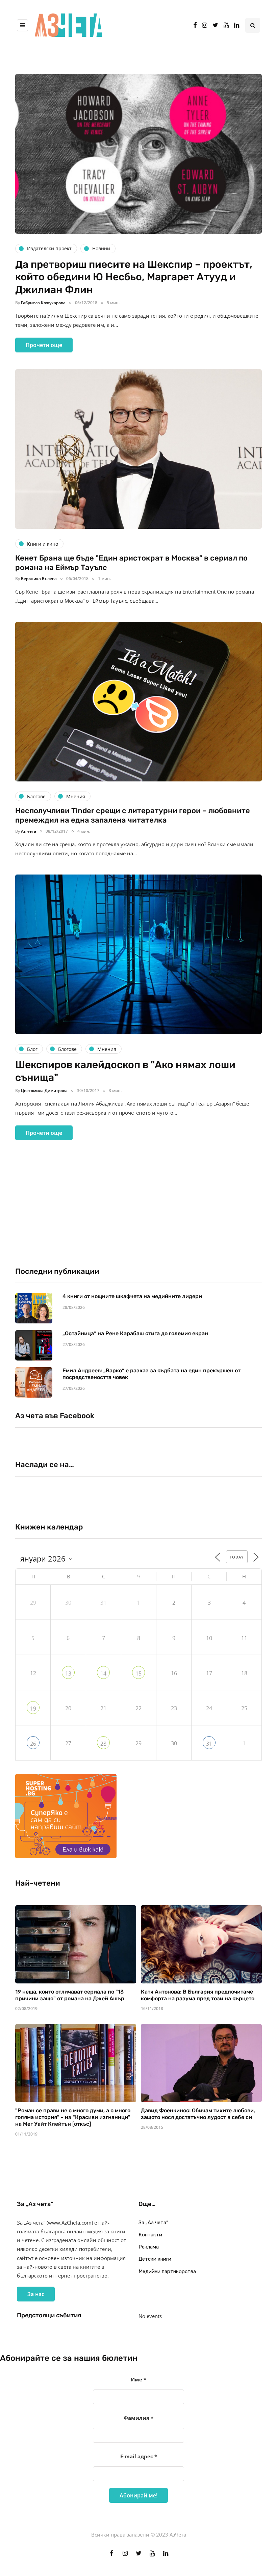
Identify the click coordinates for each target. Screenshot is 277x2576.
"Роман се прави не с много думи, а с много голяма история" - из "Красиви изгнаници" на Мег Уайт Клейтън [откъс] (73, 2117)
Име (138, 2379)
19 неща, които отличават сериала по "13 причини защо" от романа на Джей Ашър (70, 1995)
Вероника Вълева (39, 579)
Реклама (149, 2247)
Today (237, 1557)
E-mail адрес (139, 2456)
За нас (36, 2294)
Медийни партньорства (167, 2271)
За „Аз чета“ (153, 2223)
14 (103, 1673)
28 (103, 1744)
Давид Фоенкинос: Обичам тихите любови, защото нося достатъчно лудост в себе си (198, 2114)
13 (68, 1673)
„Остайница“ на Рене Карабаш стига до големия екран (135, 1333)
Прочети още (44, 345)
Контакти (150, 2235)
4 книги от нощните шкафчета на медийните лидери (132, 1296)
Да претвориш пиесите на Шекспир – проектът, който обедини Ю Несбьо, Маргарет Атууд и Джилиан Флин (134, 277)
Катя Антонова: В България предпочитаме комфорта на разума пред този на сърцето (198, 1995)
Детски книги (155, 2259)
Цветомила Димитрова (44, 1091)
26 (33, 1744)
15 (138, 1673)
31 (209, 1744)
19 (33, 1709)
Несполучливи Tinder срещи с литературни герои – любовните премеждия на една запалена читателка (133, 815)
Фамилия (138, 2418)
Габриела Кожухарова (43, 303)
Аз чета (29, 831)
